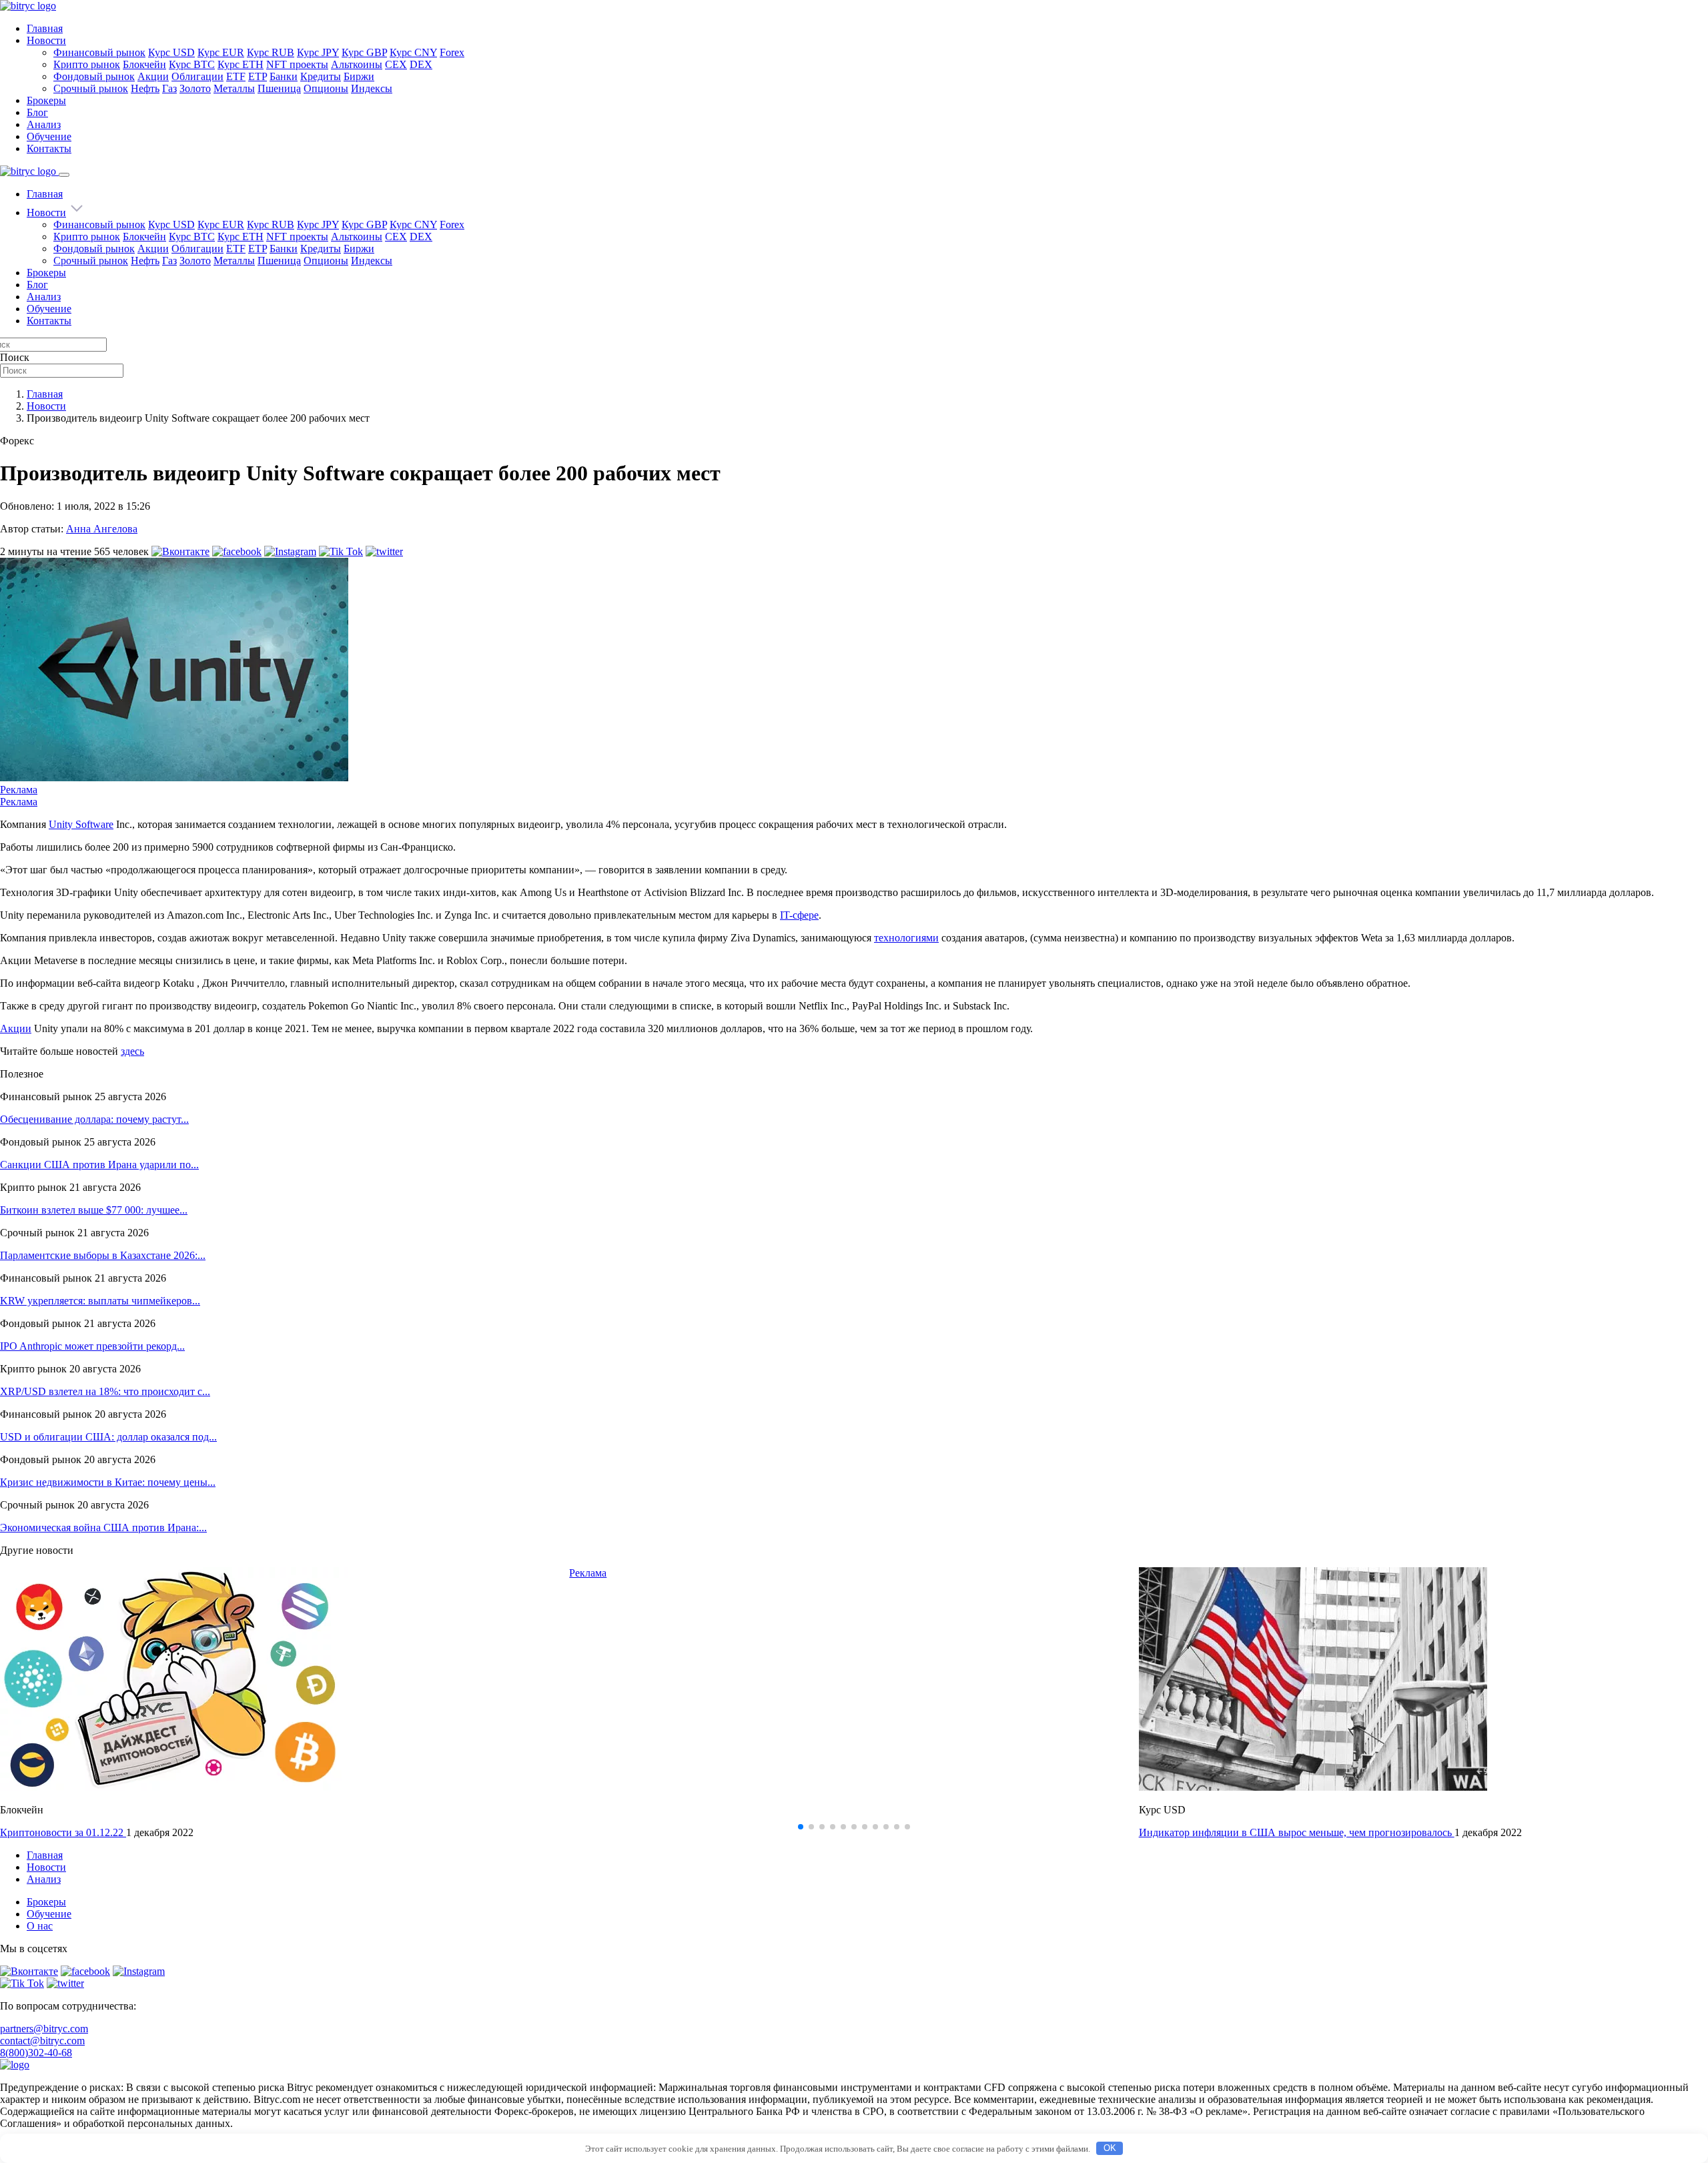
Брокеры (46, 100)
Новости (46, 40)
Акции (153, 76)
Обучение (49, 136)
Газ (169, 88)
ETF (236, 76)
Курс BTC (192, 64)
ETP (258, 76)
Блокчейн (144, 64)
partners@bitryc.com (44, 2029)
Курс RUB (271, 52)
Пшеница (279, 88)
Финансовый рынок (99, 52)
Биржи (359, 76)
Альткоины (357, 64)
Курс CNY (413, 52)
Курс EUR (221, 52)
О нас (40, 1926)
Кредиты (321, 76)
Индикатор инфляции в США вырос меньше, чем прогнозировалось (1297, 1832)
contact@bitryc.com (42, 2041)
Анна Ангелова (102, 529)
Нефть (145, 88)
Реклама (19, 790)
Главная (45, 28)
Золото (195, 88)
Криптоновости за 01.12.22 (63, 1832)
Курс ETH (241, 64)
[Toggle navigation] (64, 175)
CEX (396, 64)
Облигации (197, 76)
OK (1110, 2148)
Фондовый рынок (94, 76)
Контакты (49, 148)
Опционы (326, 88)
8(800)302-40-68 (36, 2053)
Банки (284, 76)
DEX (421, 64)
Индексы (372, 88)
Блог (37, 112)
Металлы (234, 88)
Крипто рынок (87, 64)
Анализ (44, 124)
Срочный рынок (91, 88)
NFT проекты (297, 64)
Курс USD (171, 52)
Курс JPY (318, 52)
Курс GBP (364, 52)
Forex (452, 52)
